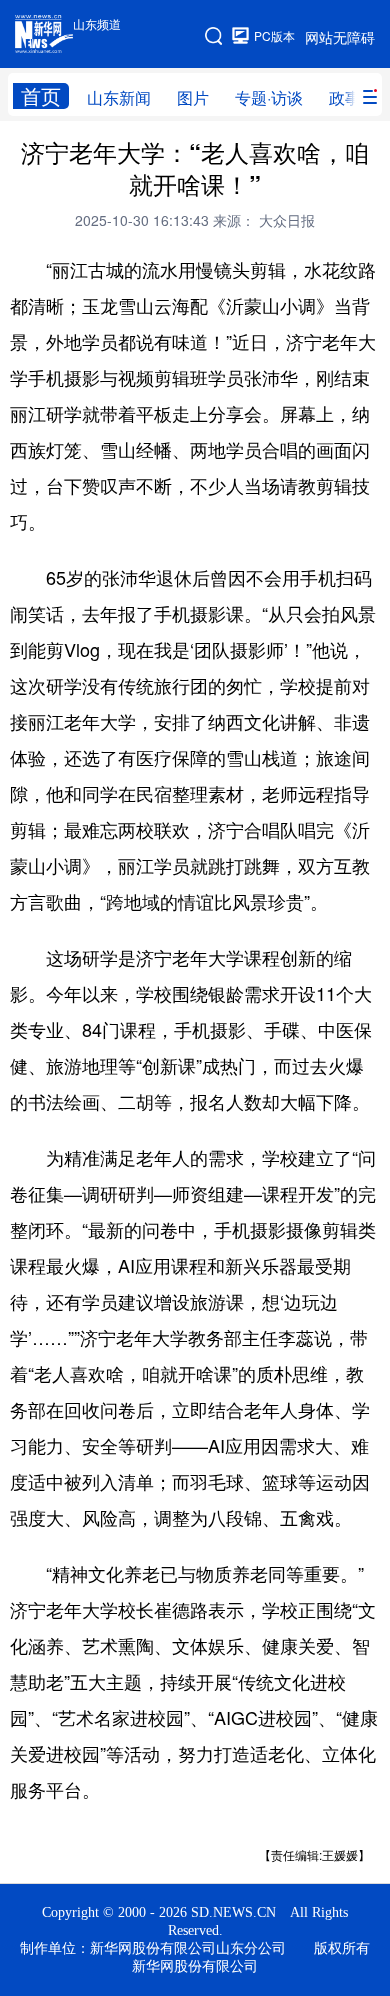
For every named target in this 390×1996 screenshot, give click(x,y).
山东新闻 (119, 97)
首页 (41, 96)
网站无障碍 (340, 37)
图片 (193, 97)
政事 (345, 97)
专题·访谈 (269, 97)
